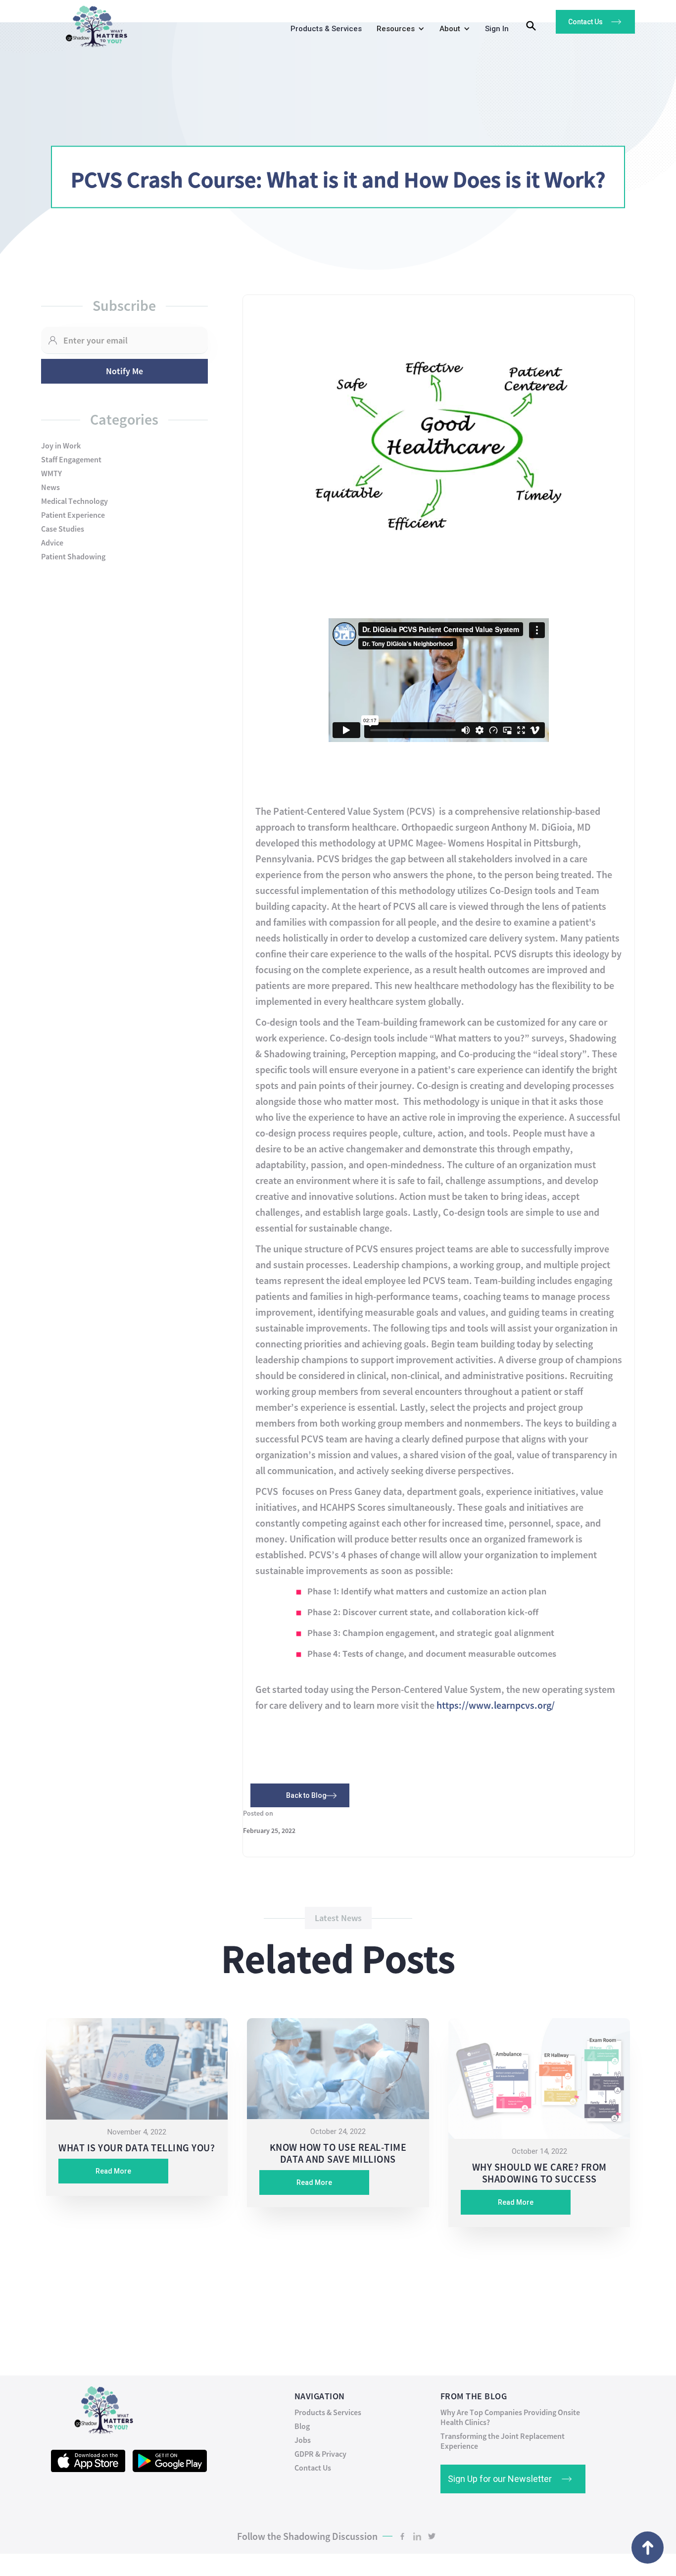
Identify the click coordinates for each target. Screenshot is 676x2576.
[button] (398, 31)
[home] (93, 24)
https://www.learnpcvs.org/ (496, 1705)
